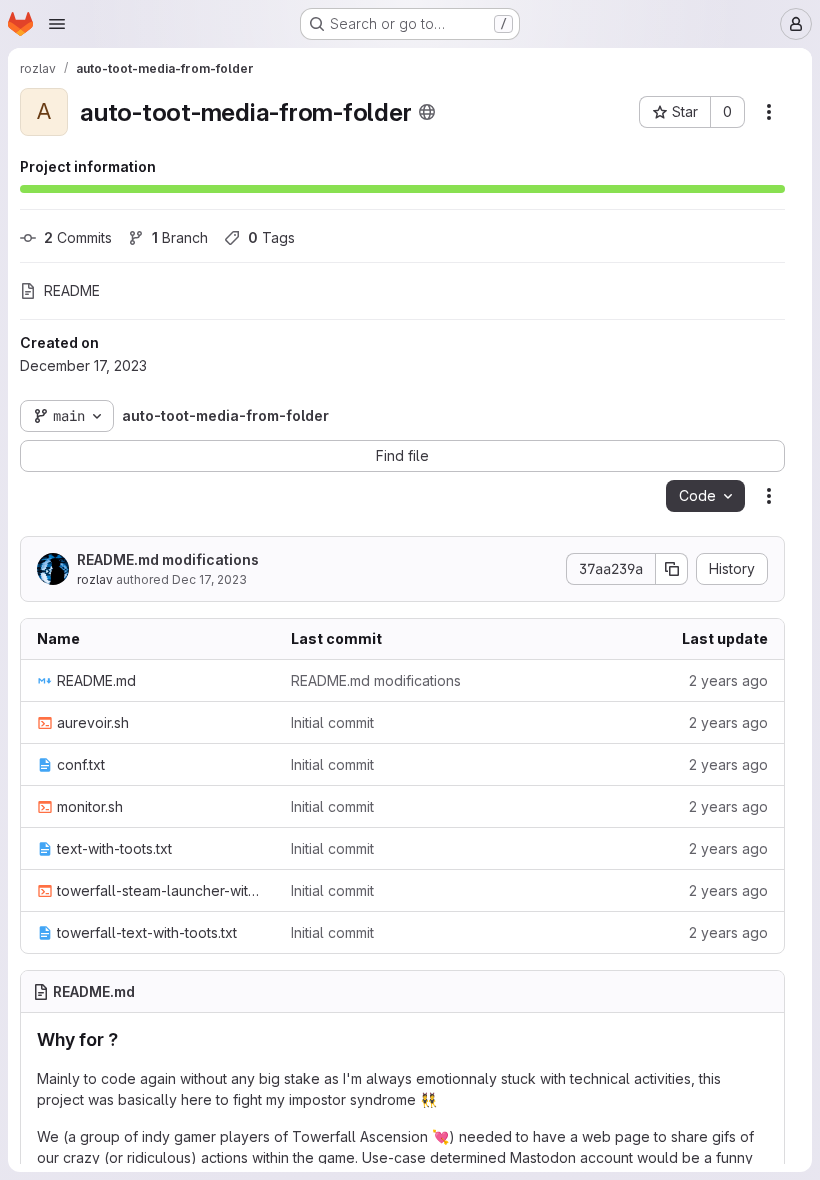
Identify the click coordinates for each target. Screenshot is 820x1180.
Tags (271, 237)
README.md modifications (168, 559)
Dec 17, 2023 (209, 579)
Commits (78, 237)
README (72, 290)
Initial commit (332, 722)
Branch (180, 237)
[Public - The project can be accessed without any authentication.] (427, 112)
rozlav (95, 579)
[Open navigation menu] (57, 24)
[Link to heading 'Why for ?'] (128, 1039)
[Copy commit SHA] (672, 569)
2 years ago (728, 680)
